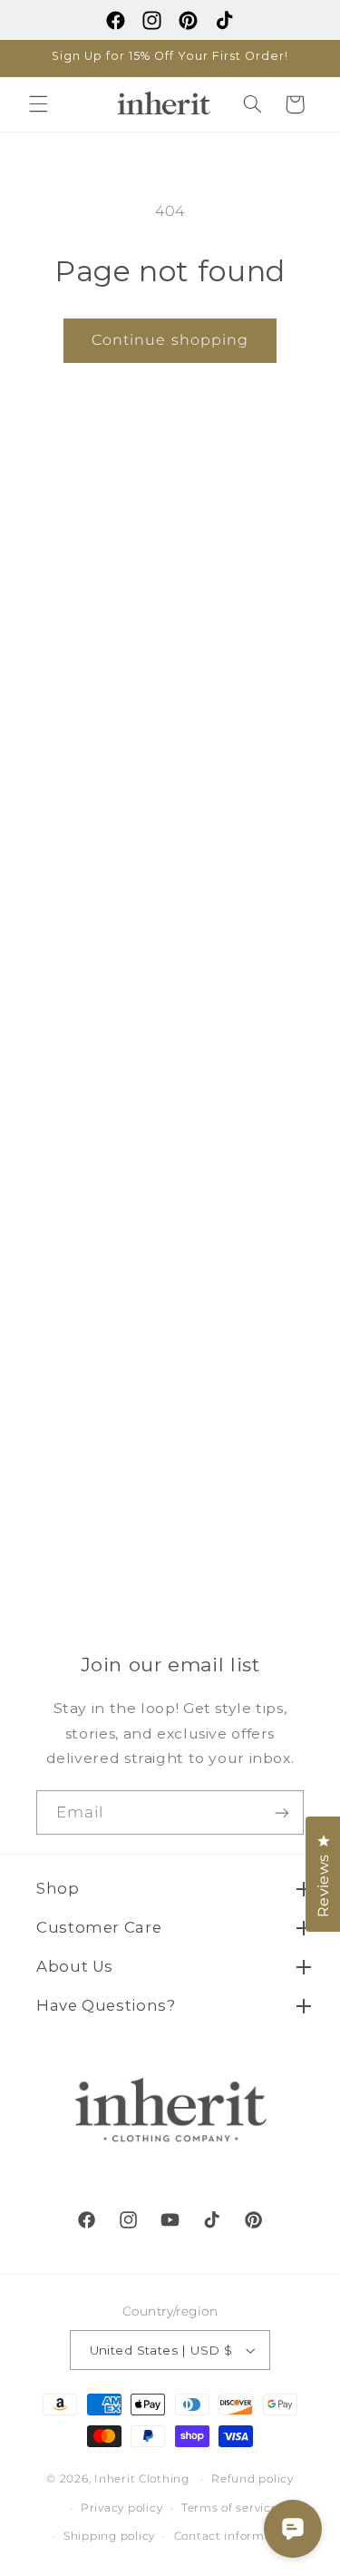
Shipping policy (109, 2536)
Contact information (235, 2536)
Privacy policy (121, 2508)
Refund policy (253, 2479)
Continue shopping (170, 340)
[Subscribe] (282, 1812)
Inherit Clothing (142, 2479)
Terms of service (230, 2508)
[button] (38, 104)
